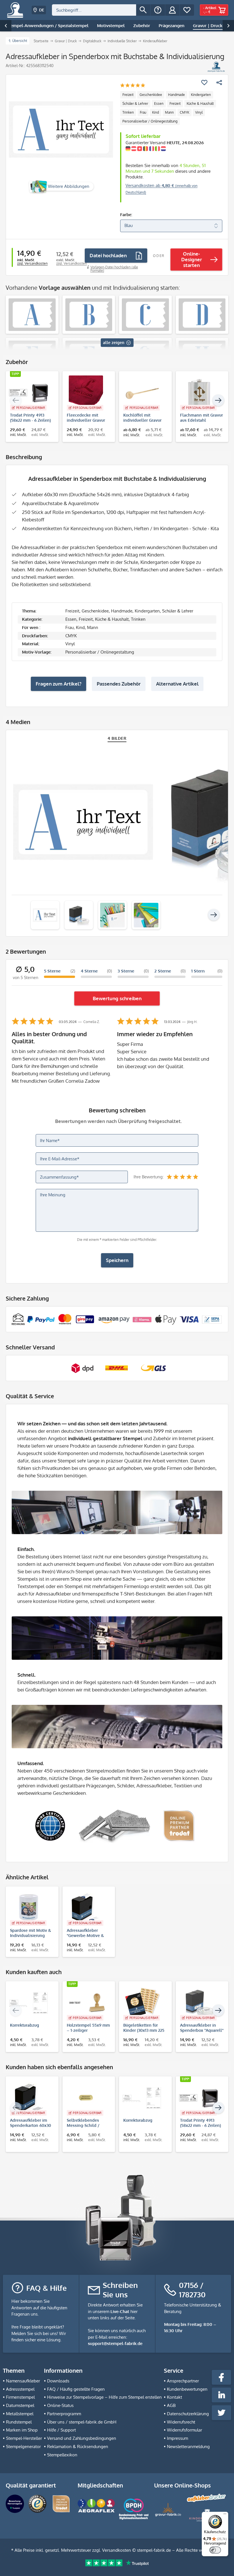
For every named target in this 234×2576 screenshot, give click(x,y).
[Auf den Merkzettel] (204, 83)
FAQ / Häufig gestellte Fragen (76, 2389)
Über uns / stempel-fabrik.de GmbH (82, 2422)
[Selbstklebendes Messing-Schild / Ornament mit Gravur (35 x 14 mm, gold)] (86, 2098)
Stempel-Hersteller (24, 2438)
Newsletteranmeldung (188, 2447)
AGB (171, 2405)
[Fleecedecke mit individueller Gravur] (86, 393)
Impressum (177, 2438)
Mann (169, 112)
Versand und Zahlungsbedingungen (82, 2438)
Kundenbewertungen (187, 2389)
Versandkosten (117, 2550)
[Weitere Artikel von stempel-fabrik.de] (216, 67)
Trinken (128, 112)
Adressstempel (20, 2389)
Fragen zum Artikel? (58, 684)
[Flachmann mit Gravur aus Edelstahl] (199, 393)
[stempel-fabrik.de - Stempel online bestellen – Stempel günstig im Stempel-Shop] (15, 10)
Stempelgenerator (23, 2447)
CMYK (184, 112)
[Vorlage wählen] (32, 315)
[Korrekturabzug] (29, 2003)
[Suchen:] (94, 10)
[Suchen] (143, 10)
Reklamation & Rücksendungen (78, 2447)
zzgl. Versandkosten (32, 263)
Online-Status (60, 2405)
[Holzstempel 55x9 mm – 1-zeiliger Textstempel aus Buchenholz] (86, 2003)
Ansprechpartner (183, 2381)
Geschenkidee (151, 95)
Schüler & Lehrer (135, 104)
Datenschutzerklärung (188, 2414)
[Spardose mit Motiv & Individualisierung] (29, 1908)
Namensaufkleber (23, 2381)
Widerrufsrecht (181, 2422)
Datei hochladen (108, 255)
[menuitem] (101, 10)
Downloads (58, 2381)
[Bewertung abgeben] (133, 86)
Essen (159, 104)
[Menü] (225, 2515)
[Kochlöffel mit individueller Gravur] (143, 393)
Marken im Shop (22, 2430)
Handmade (176, 95)
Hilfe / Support (61, 2430)
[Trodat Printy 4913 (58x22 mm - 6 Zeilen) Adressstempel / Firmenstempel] (29, 393)
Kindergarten (201, 95)
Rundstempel (19, 2422)
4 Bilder (117, 738)
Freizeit (128, 95)
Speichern (117, 1260)
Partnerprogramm (64, 2414)
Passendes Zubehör (119, 684)
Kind (156, 112)
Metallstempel (20, 2414)
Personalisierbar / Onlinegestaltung (150, 121)
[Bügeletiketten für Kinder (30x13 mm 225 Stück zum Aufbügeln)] (143, 2003)
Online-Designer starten (192, 259)
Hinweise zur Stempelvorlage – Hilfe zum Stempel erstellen (104, 2397)
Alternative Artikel (177, 684)
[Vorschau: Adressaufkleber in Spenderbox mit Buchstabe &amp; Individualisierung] (45, 915)
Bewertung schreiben (117, 998)
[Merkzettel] (187, 10)
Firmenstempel (20, 2397)
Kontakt (175, 2397)
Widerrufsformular (184, 2430)
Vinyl (199, 112)
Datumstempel (20, 2405)
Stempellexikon (62, 2455)
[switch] (215, 2550)
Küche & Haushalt (200, 104)
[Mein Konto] (172, 10)
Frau (143, 112)
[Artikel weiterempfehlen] (219, 83)
